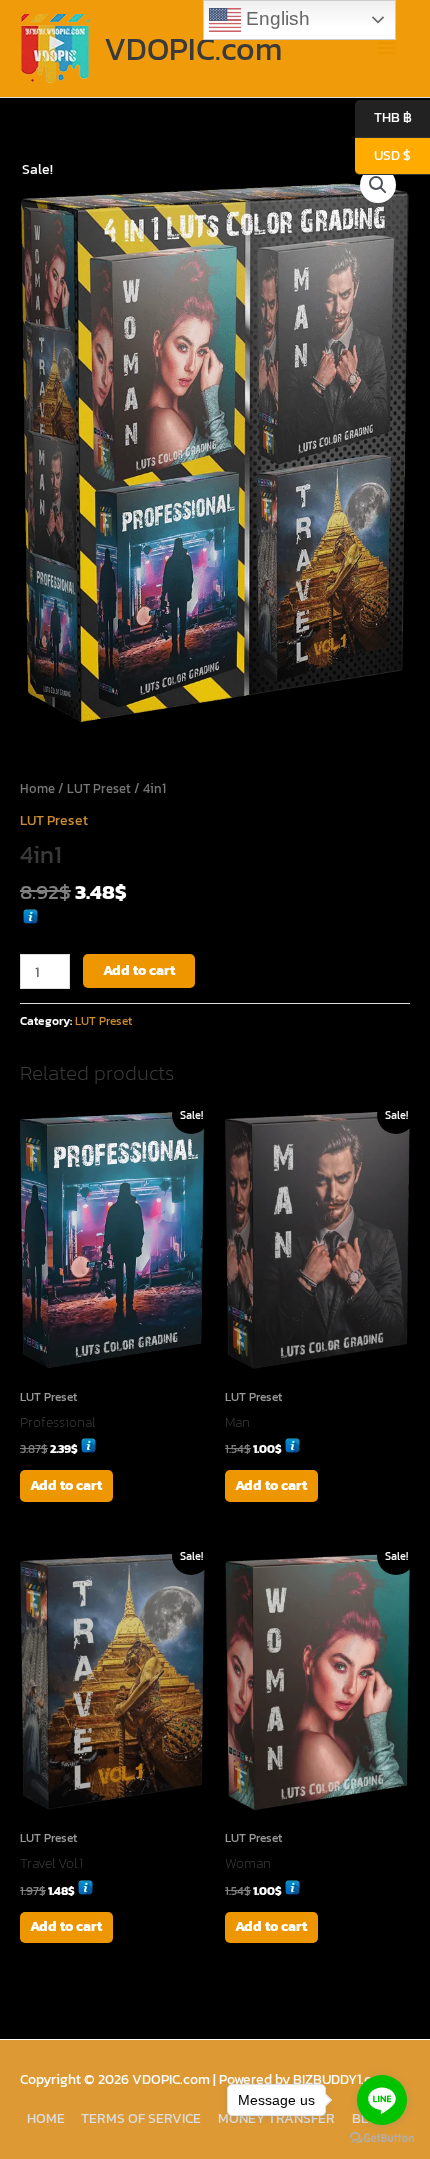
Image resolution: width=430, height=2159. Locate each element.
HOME (46, 2118)
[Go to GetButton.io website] (382, 2138)
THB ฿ (383, 117)
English (275, 18)
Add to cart (139, 970)
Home (37, 788)
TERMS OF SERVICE (141, 2118)
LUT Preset (99, 788)
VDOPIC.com (193, 49)
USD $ (383, 154)
